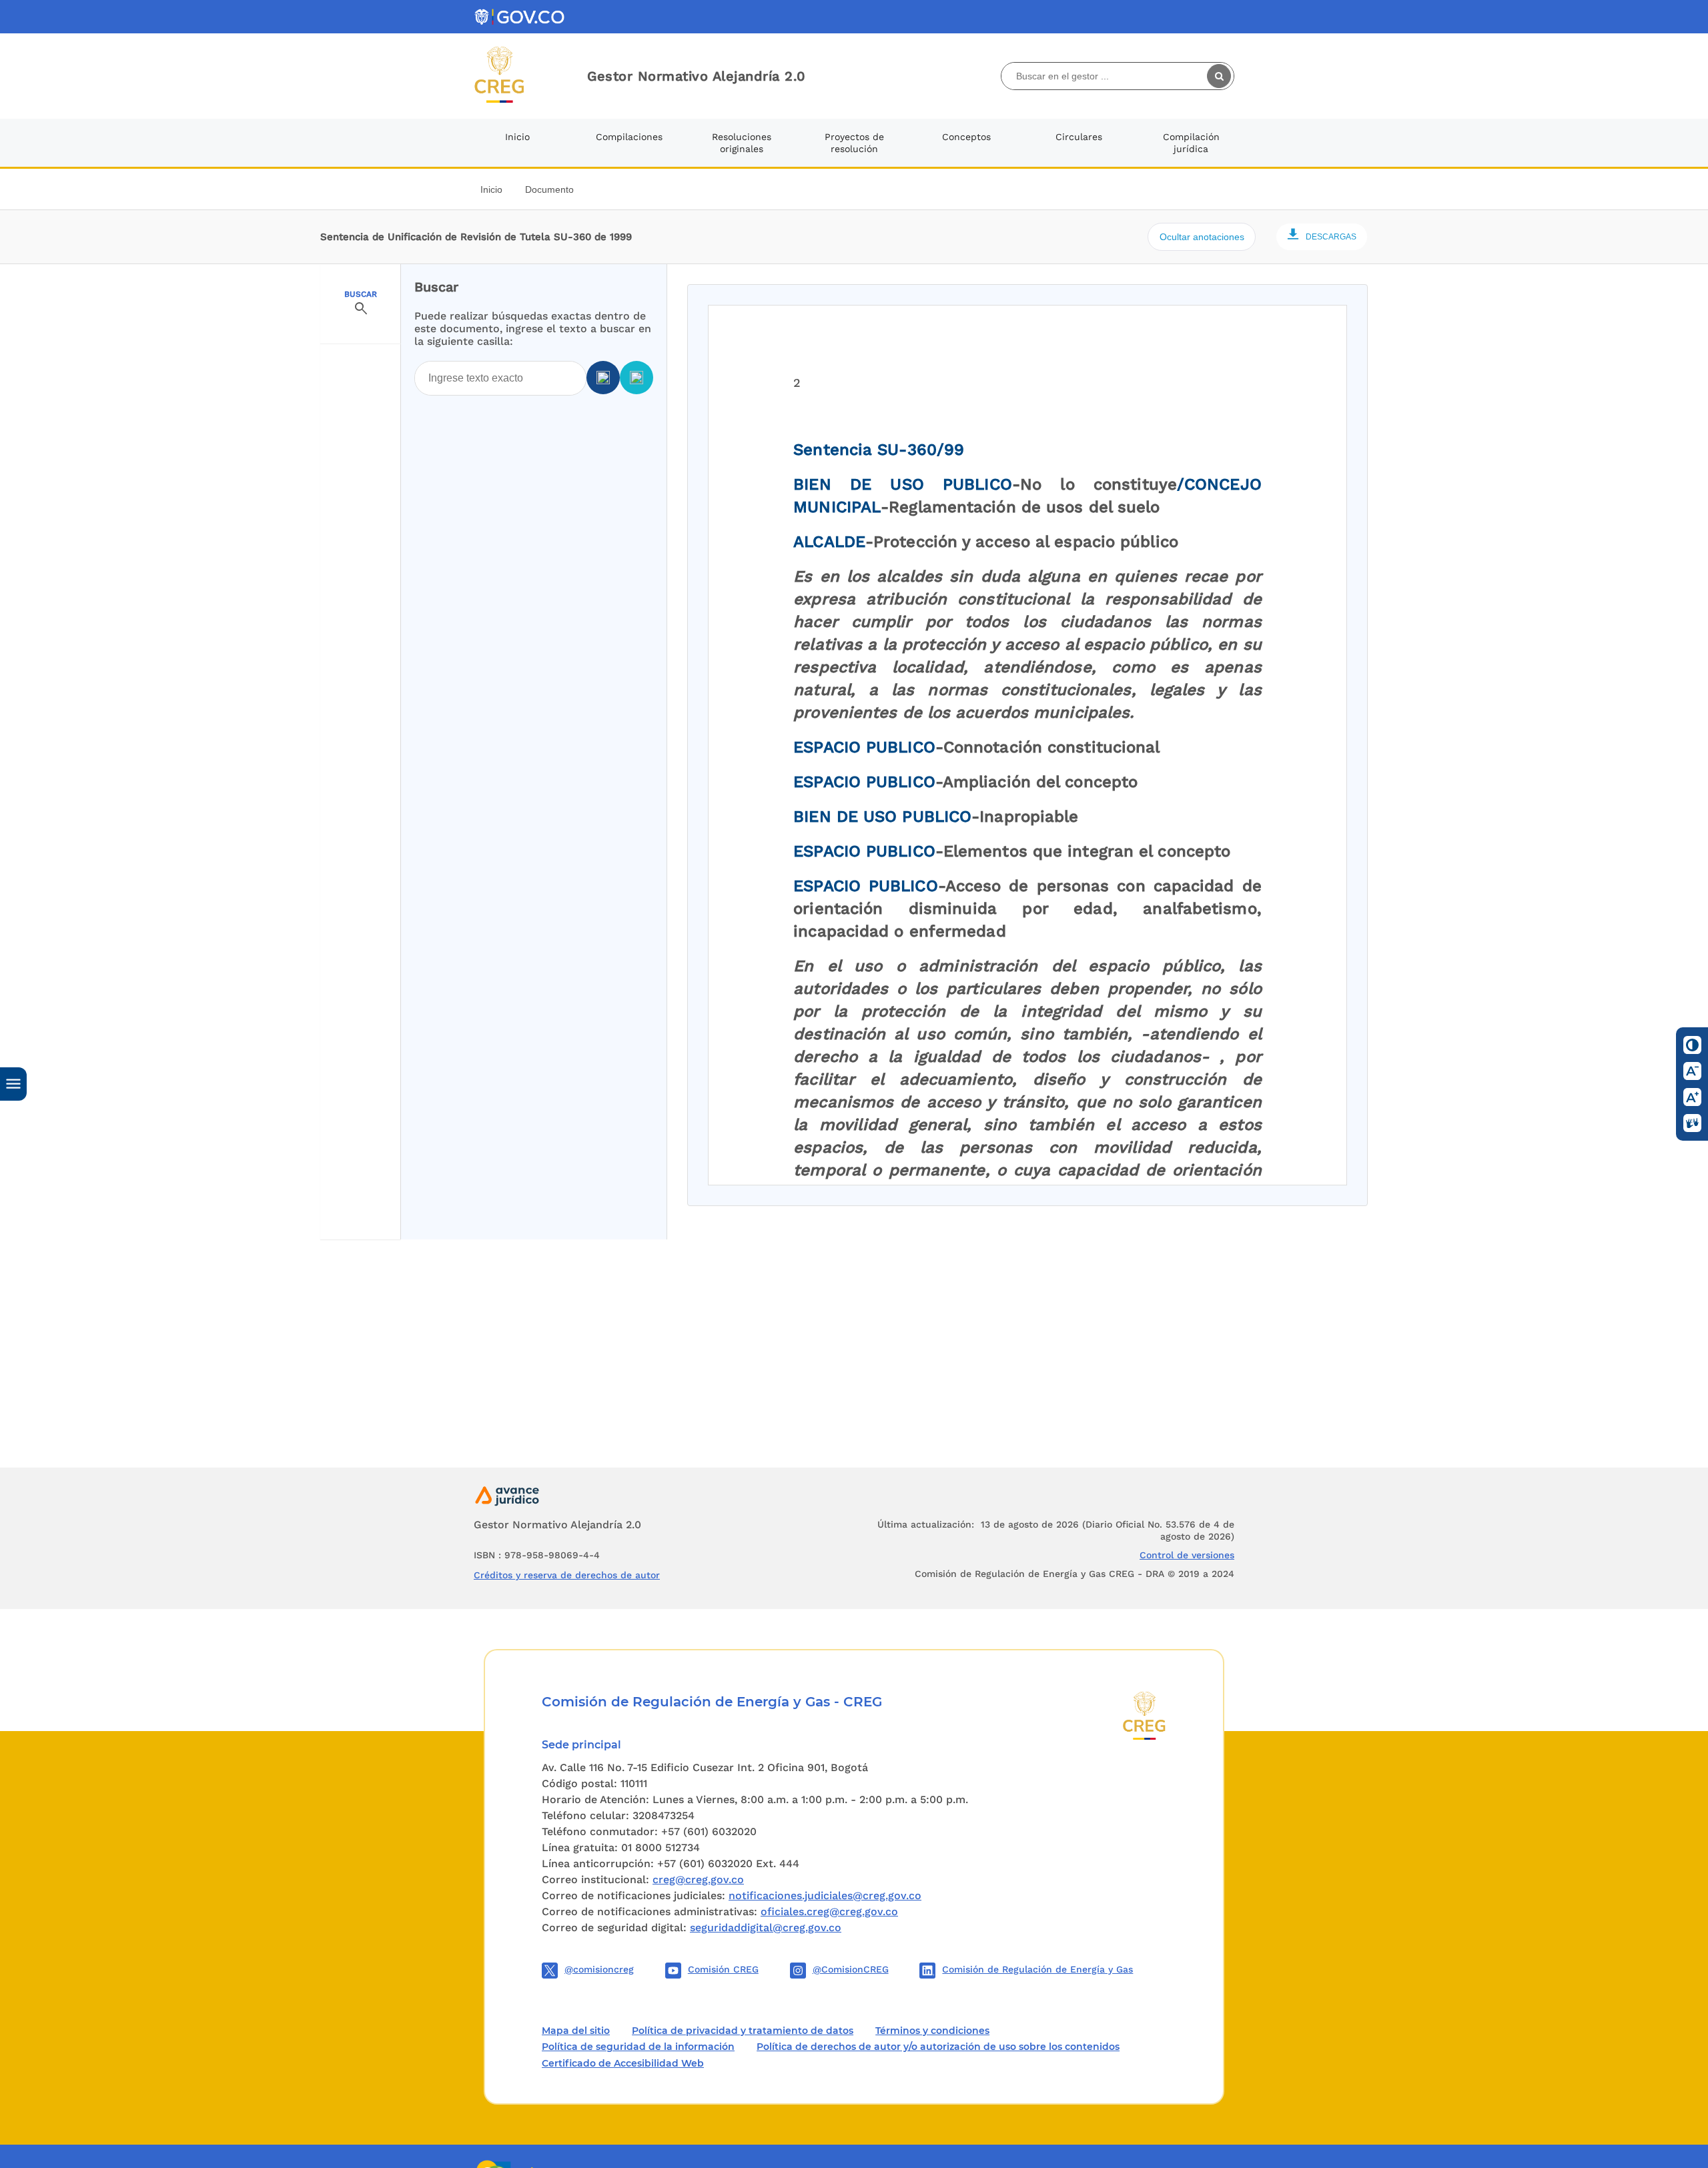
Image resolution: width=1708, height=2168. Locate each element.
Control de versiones (1187, 1555)
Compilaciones (629, 137)
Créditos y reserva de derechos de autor (567, 1575)
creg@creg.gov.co (698, 1879)
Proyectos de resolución (854, 143)
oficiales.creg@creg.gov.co (829, 1912)
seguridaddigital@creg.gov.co (766, 1928)
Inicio (517, 137)
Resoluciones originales (742, 143)
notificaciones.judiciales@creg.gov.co (825, 1895)
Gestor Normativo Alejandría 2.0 (697, 76)
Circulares (1079, 137)
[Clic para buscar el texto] (1220, 76)
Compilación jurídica (1191, 143)
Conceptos (966, 137)
